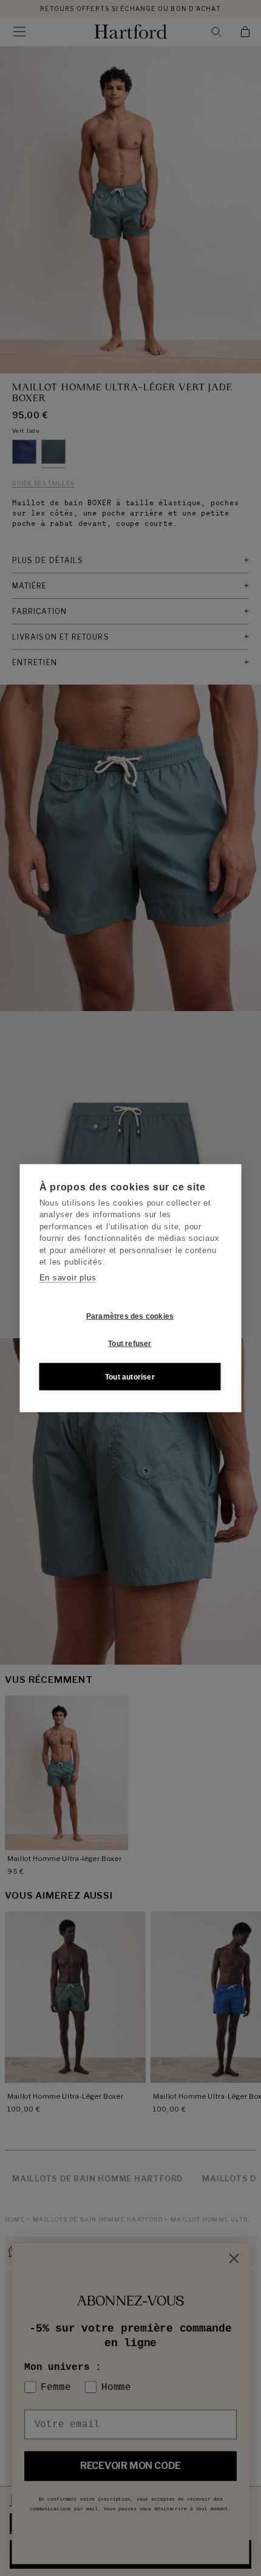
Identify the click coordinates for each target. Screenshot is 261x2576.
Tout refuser (130, 1343)
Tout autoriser (130, 1376)
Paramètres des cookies (130, 1316)
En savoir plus (68, 1277)
